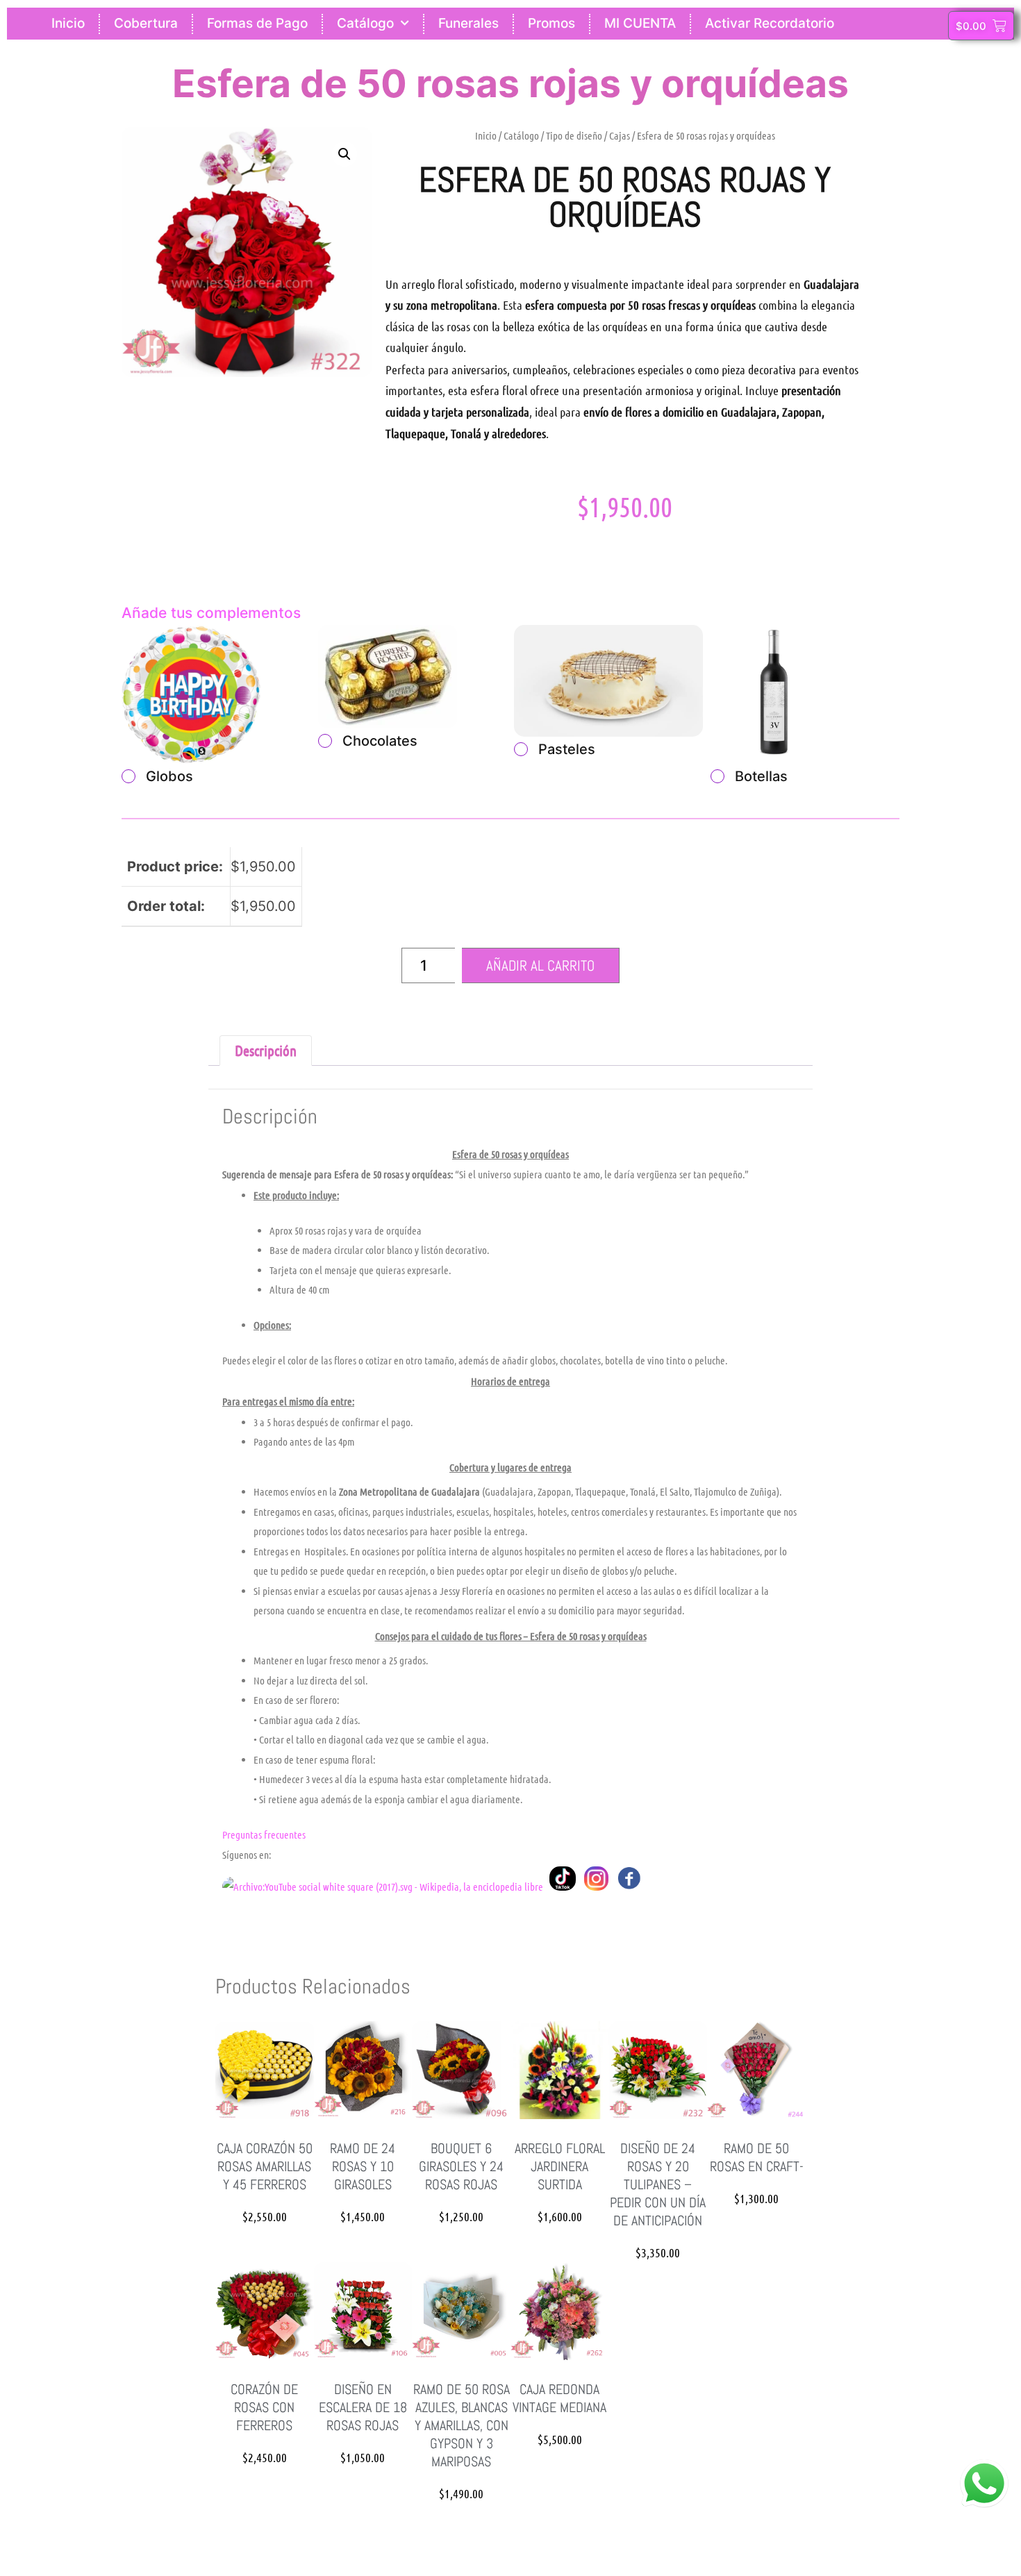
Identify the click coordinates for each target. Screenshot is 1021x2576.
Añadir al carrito (540, 965)
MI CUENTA (640, 23)
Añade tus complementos (211, 613)
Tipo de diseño (574, 135)
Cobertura (146, 23)
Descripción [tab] (266, 1050)
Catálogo (365, 23)
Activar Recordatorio (770, 23)
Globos (169, 776)
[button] (345, 154)
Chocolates (380, 741)
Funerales (468, 23)
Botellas (761, 776)
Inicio (68, 23)
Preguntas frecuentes (264, 1834)
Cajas (620, 135)
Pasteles (567, 749)
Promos (551, 23)
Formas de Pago (257, 23)
